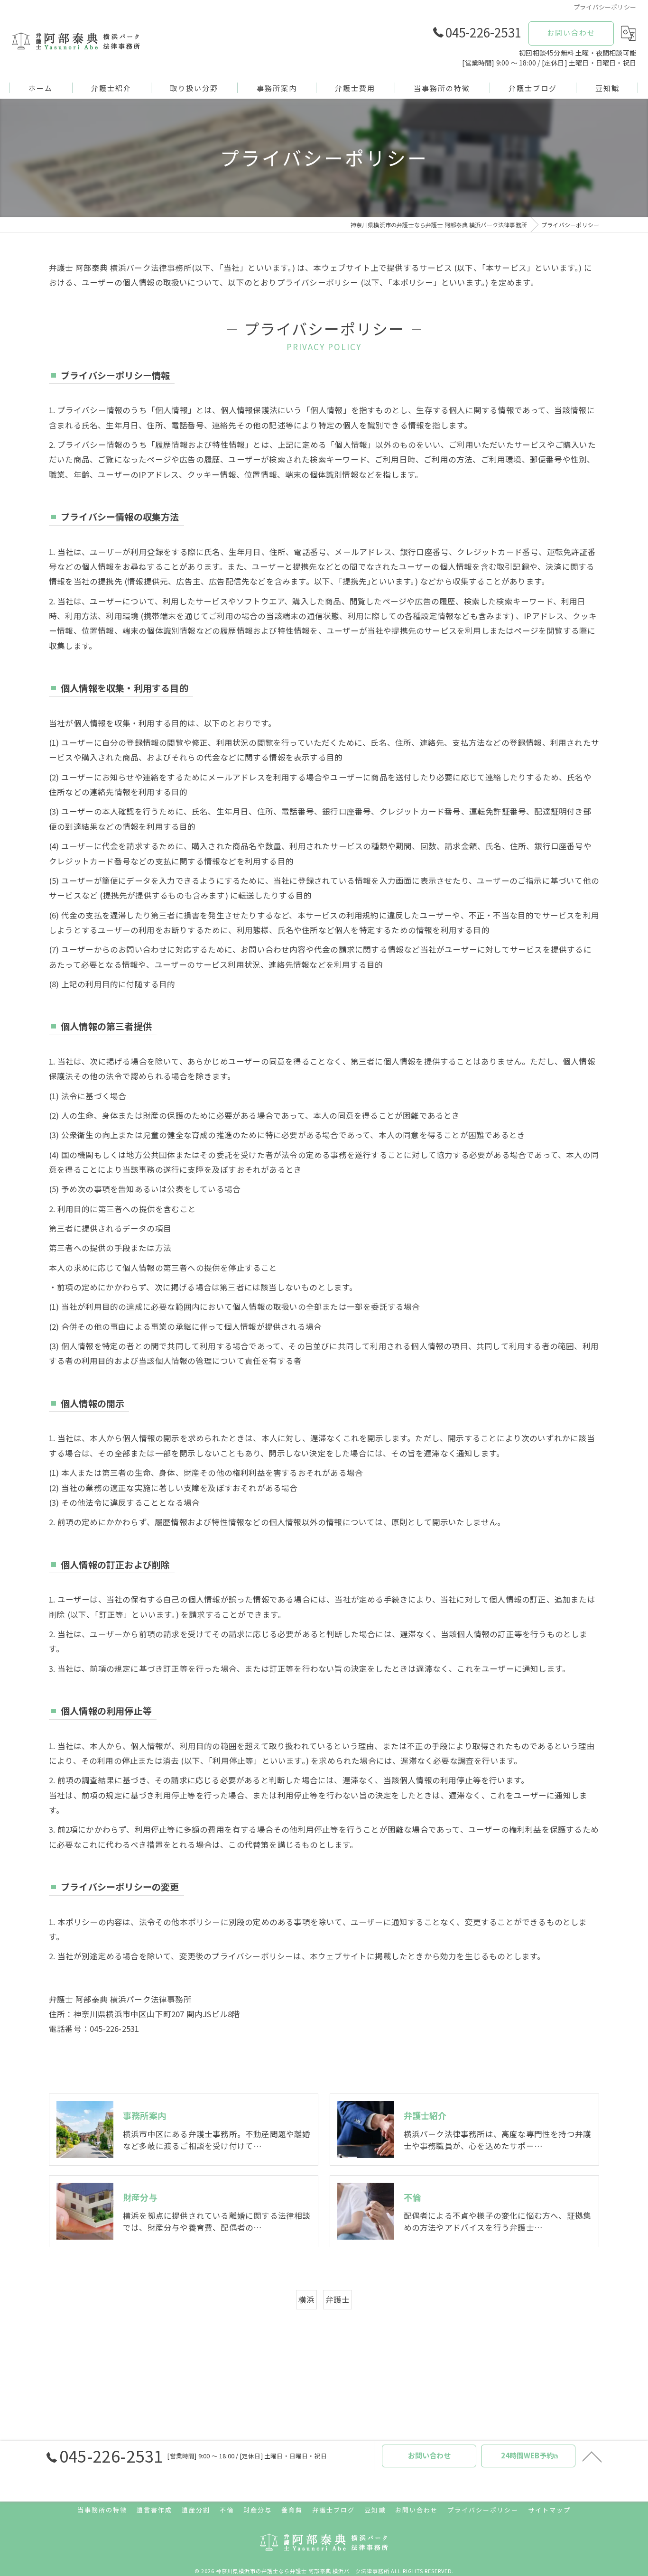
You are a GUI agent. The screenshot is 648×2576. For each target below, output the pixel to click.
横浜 (306, 2299)
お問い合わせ (571, 32)
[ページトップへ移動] (592, 2456)
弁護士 (338, 2299)
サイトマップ (549, 2510)
